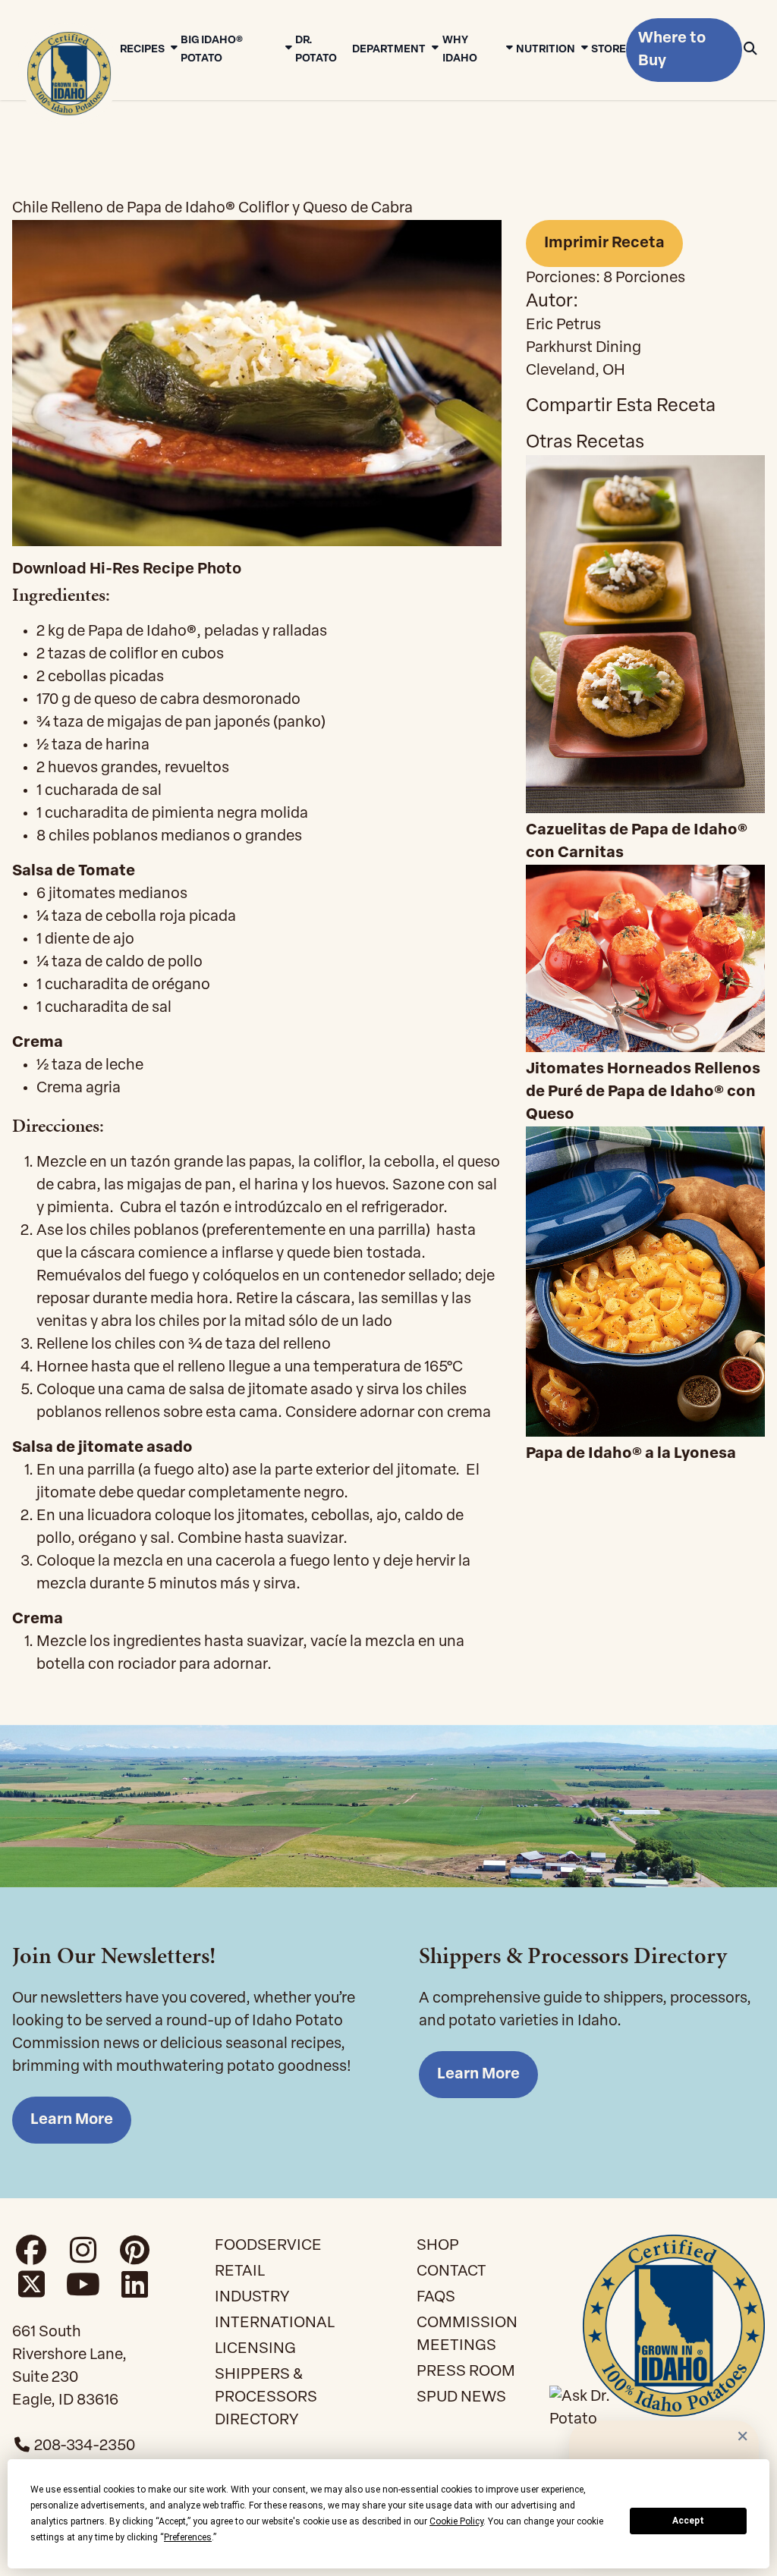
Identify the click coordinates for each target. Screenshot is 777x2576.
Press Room (466, 2372)
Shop (438, 2246)
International (275, 2323)
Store (609, 50)
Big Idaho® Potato (212, 50)
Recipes (142, 50)
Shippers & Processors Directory (266, 2398)
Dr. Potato (316, 50)
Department (389, 50)
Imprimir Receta (604, 243)
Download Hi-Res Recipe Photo (127, 570)
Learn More (72, 2120)
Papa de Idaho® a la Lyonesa (631, 1454)
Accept (688, 2521)
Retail (240, 2272)
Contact (451, 2272)
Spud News (461, 2398)
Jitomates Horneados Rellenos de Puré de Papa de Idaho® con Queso (643, 1092)
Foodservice (268, 2246)
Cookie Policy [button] (456, 2521)
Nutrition (546, 50)
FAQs (436, 2298)
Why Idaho (460, 50)
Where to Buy (672, 50)
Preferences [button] (188, 2537)
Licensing (255, 2349)
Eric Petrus (563, 325)
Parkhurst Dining (584, 348)
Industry (252, 2298)
